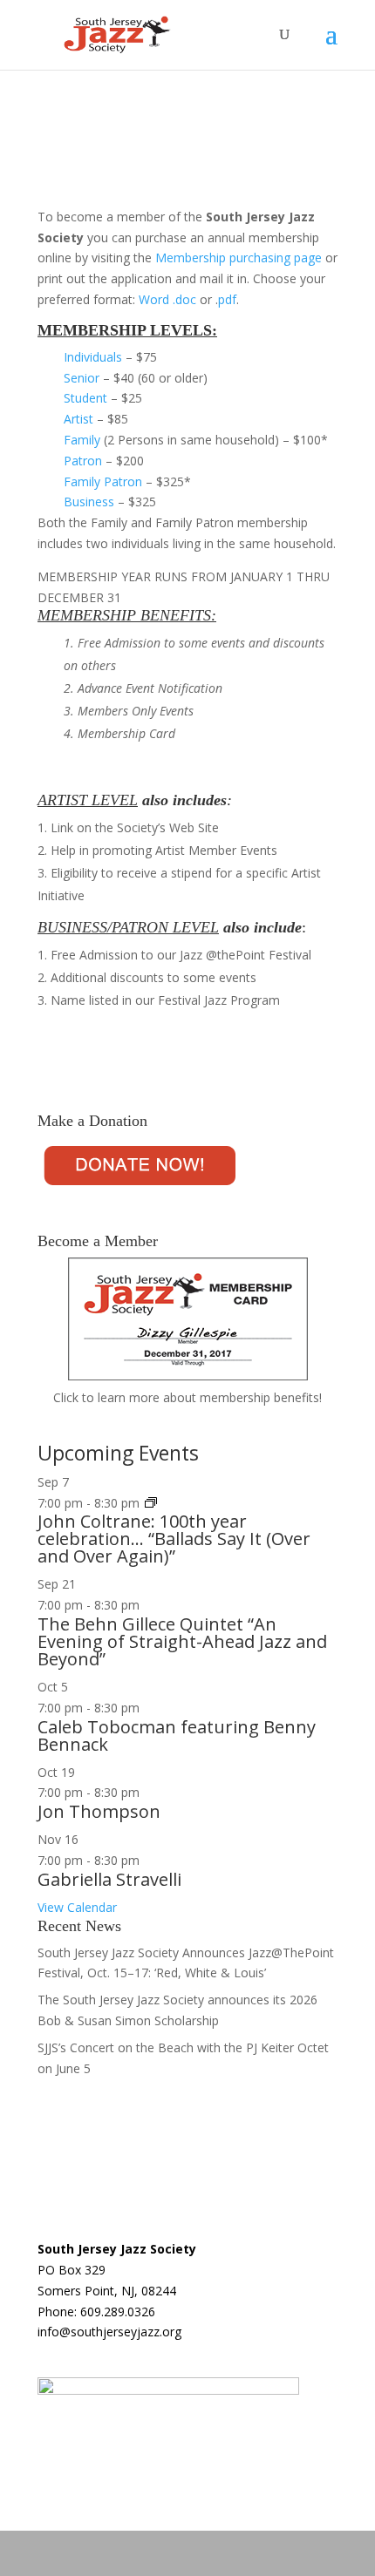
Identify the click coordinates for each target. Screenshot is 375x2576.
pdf (227, 299)
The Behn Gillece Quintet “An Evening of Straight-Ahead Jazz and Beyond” (182, 1641)
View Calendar (77, 1907)
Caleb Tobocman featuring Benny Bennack (177, 1735)
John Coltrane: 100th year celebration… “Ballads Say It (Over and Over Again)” (174, 1539)
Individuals (93, 357)
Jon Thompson (99, 1811)
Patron (83, 461)
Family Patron (103, 481)
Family (82, 440)
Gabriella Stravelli (109, 1879)
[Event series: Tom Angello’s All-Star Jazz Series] (151, 1503)
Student (85, 398)
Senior (82, 378)
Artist (78, 419)
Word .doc (167, 299)
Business (89, 502)
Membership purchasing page (239, 258)
